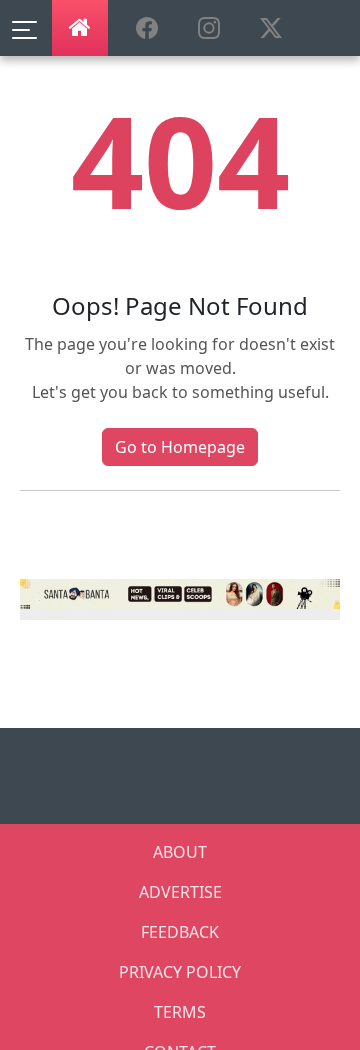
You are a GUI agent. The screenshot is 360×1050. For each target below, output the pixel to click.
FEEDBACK (180, 932)
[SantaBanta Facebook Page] (147, 29)
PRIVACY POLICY (180, 972)
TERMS (180, 1012)
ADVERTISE (180, 892)
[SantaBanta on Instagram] (209, 29)
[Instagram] (180, 592)
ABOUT (180, 852)
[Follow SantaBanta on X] (271, 29)
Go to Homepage (180, 447)
